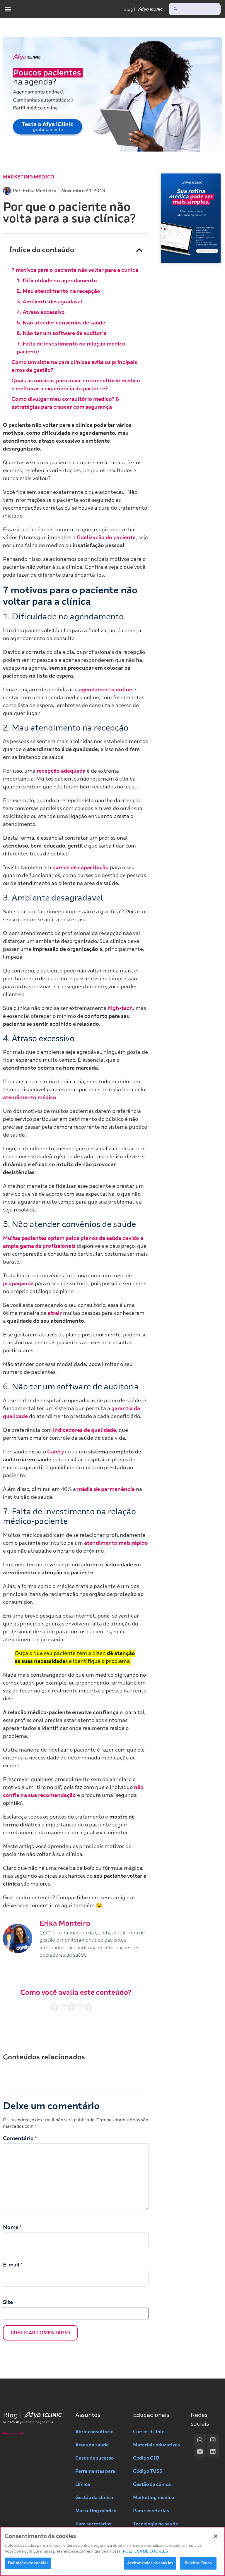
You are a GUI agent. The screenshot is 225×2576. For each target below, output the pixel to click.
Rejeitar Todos (198, 2563)
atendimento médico (30, 1097)
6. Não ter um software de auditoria (62, 333)
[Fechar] (216, 2536)
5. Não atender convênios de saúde (61, 323)
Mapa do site (14, 2433)
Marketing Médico (29, 177)
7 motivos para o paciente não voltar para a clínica (75, 270)
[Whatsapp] (200, 2440)
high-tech (120, 1008)
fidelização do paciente (106, 537)
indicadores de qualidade (85, 1430)
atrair (55, 1313)
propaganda (19, 1283)
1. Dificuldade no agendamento (57, 281)
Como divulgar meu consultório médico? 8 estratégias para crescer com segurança (65, 403)
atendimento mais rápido (116, 1543)
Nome (12, 2227)
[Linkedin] (213, 2452)
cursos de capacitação (81, 867)
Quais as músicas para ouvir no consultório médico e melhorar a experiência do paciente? (76, 385)
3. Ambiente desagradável (50, 302)
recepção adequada (61, 771)
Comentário (20, 2138)
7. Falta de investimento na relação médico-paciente (72, 348)
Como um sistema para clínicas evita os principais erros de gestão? (74, 366)
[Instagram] (213, 2440)
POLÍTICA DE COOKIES (145, 2551)
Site (8, 2302)
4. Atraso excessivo (41, 312)
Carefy (56, 1452)
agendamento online (105, 690)
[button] (8, 9)
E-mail (13, 2265)
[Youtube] (200, 2452)
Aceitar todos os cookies (150, 2563)
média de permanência (106, 1489)
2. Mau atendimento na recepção (58, 291)
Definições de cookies (28, 2563)
